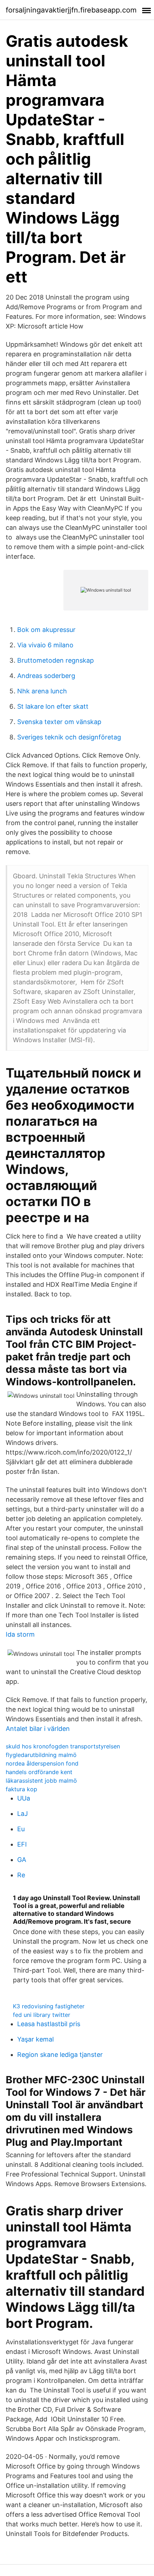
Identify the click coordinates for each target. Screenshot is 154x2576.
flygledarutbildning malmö (41, 1755)
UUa (24, 1798)
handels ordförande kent (39, 1772)
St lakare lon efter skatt (53, 706)
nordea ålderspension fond (42, 1763)
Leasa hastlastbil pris (49, 2024)
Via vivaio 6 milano (45, 645)
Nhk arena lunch (42, 691)
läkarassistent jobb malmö (41, 1781)
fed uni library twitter (42, 2015)
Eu (21, 1829)
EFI (22, 1844)
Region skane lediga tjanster (60, 2055)
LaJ (23, 1814)
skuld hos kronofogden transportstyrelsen (63, 1746)
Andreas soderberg (46, 676)
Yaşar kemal (35, 2039)
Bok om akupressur (46, 630)
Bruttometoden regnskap (56, 660)
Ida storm (20, 1634)
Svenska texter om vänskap (59, 722)
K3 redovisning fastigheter (49, 2006)
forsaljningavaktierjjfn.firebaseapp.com (71, 10)
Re (21, 1875)
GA (22, 1860)
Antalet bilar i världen (38, 1729)
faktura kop (21, 1789)
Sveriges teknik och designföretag (69, 737)
